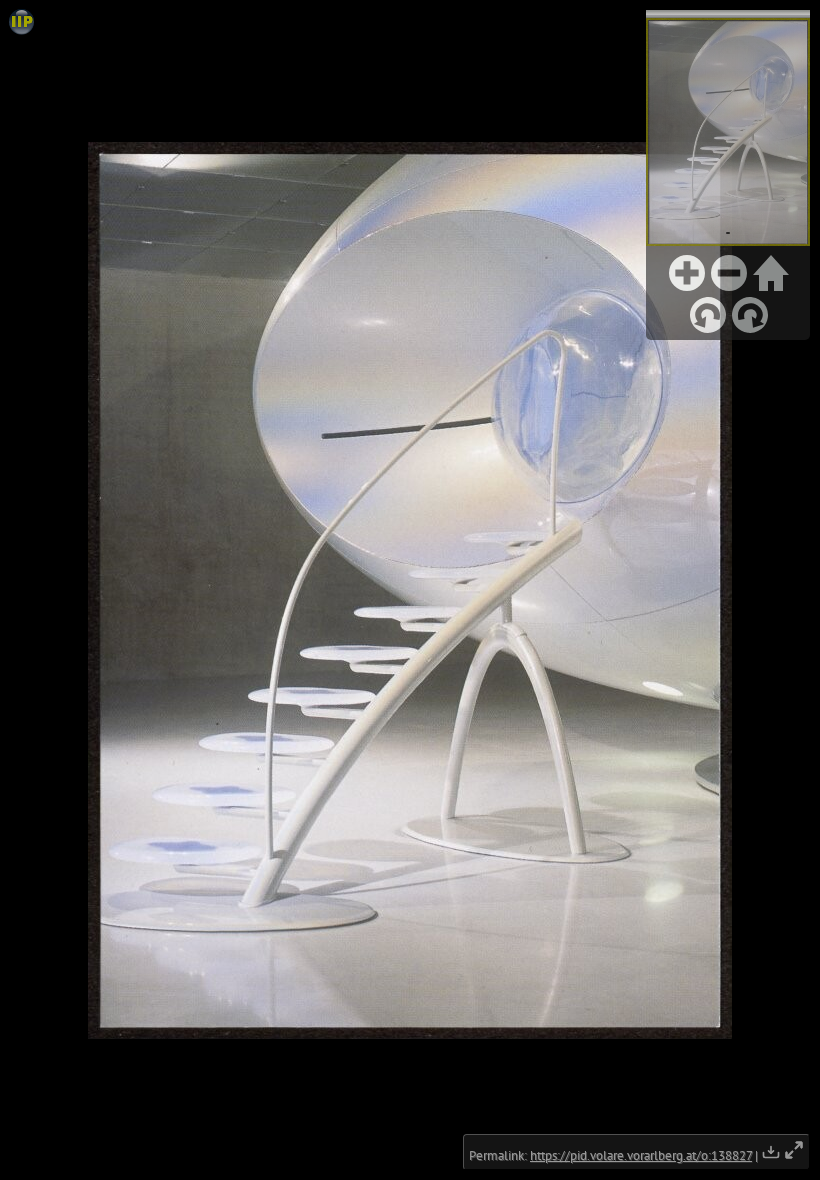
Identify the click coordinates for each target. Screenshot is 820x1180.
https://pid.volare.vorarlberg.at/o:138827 (641, 1155)
